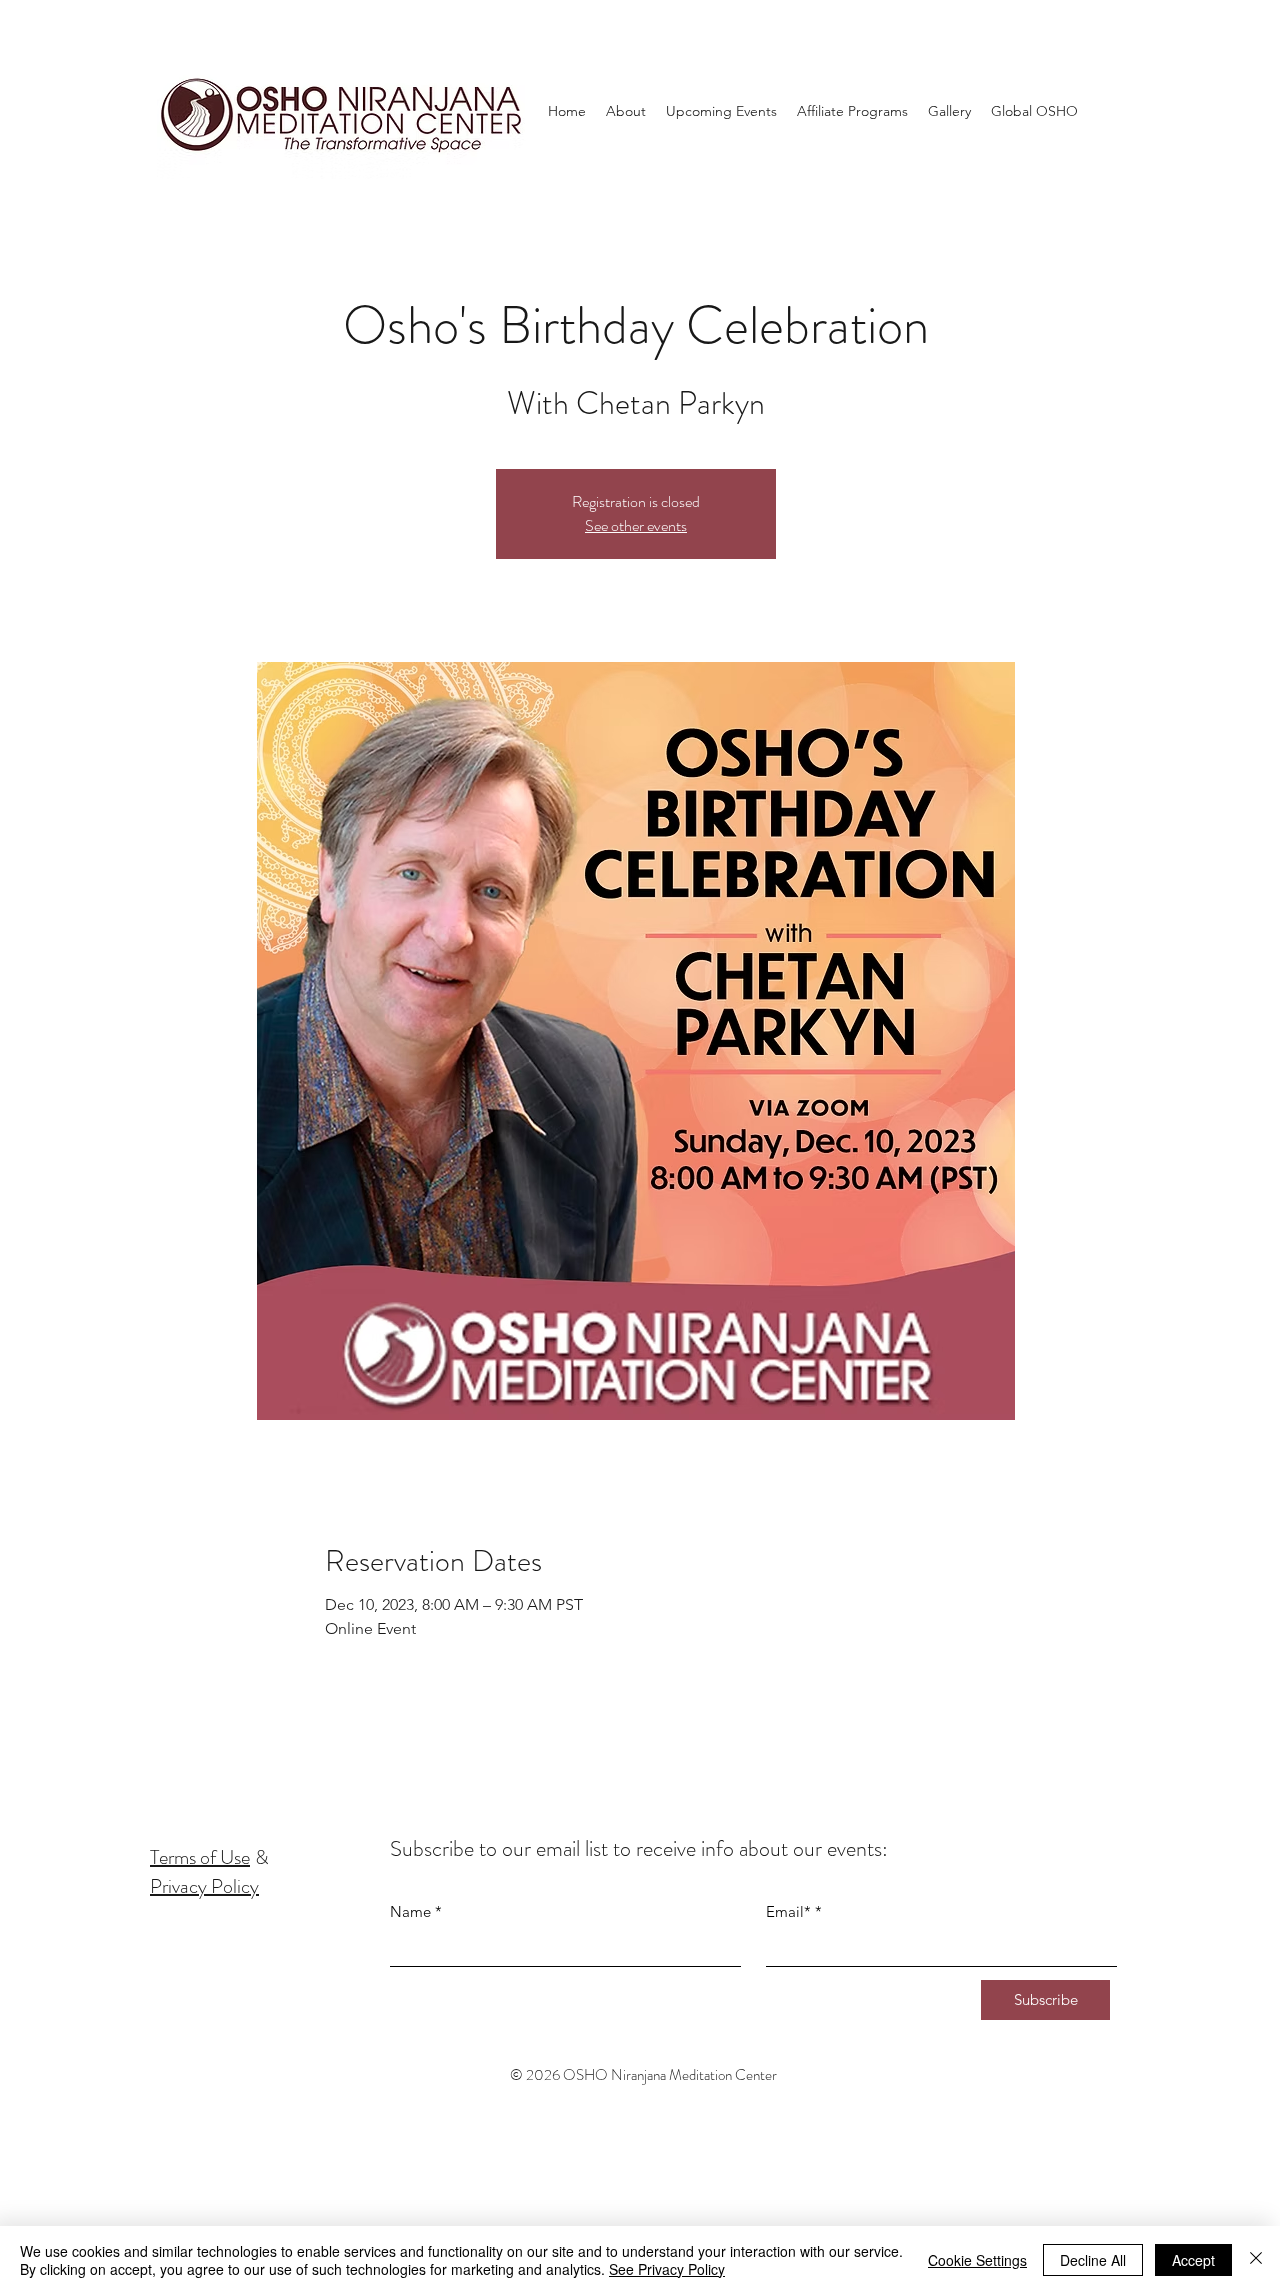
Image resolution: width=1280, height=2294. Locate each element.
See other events (636, 525)
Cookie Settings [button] (977, 2260)
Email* (788, 1911)
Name (410, 1911)
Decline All (1093, 2260)
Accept (1193, 2260)
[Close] (1256, 2260)
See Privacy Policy (667, 2269)
